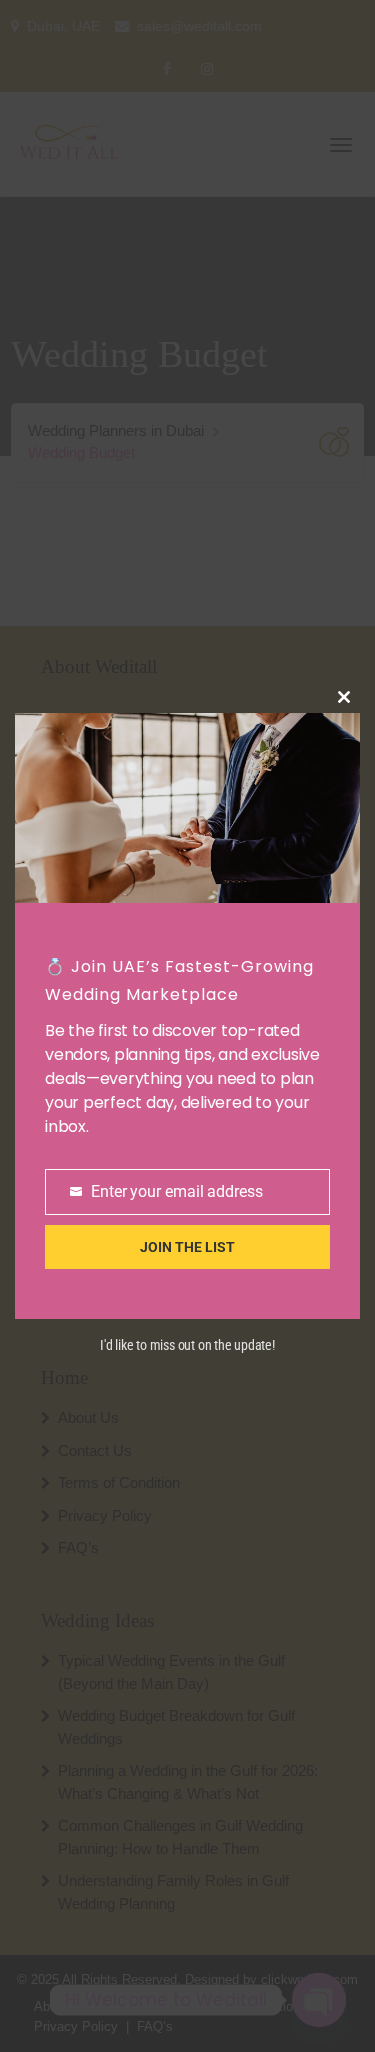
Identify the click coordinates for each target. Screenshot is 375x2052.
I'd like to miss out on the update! (187, 1345)
